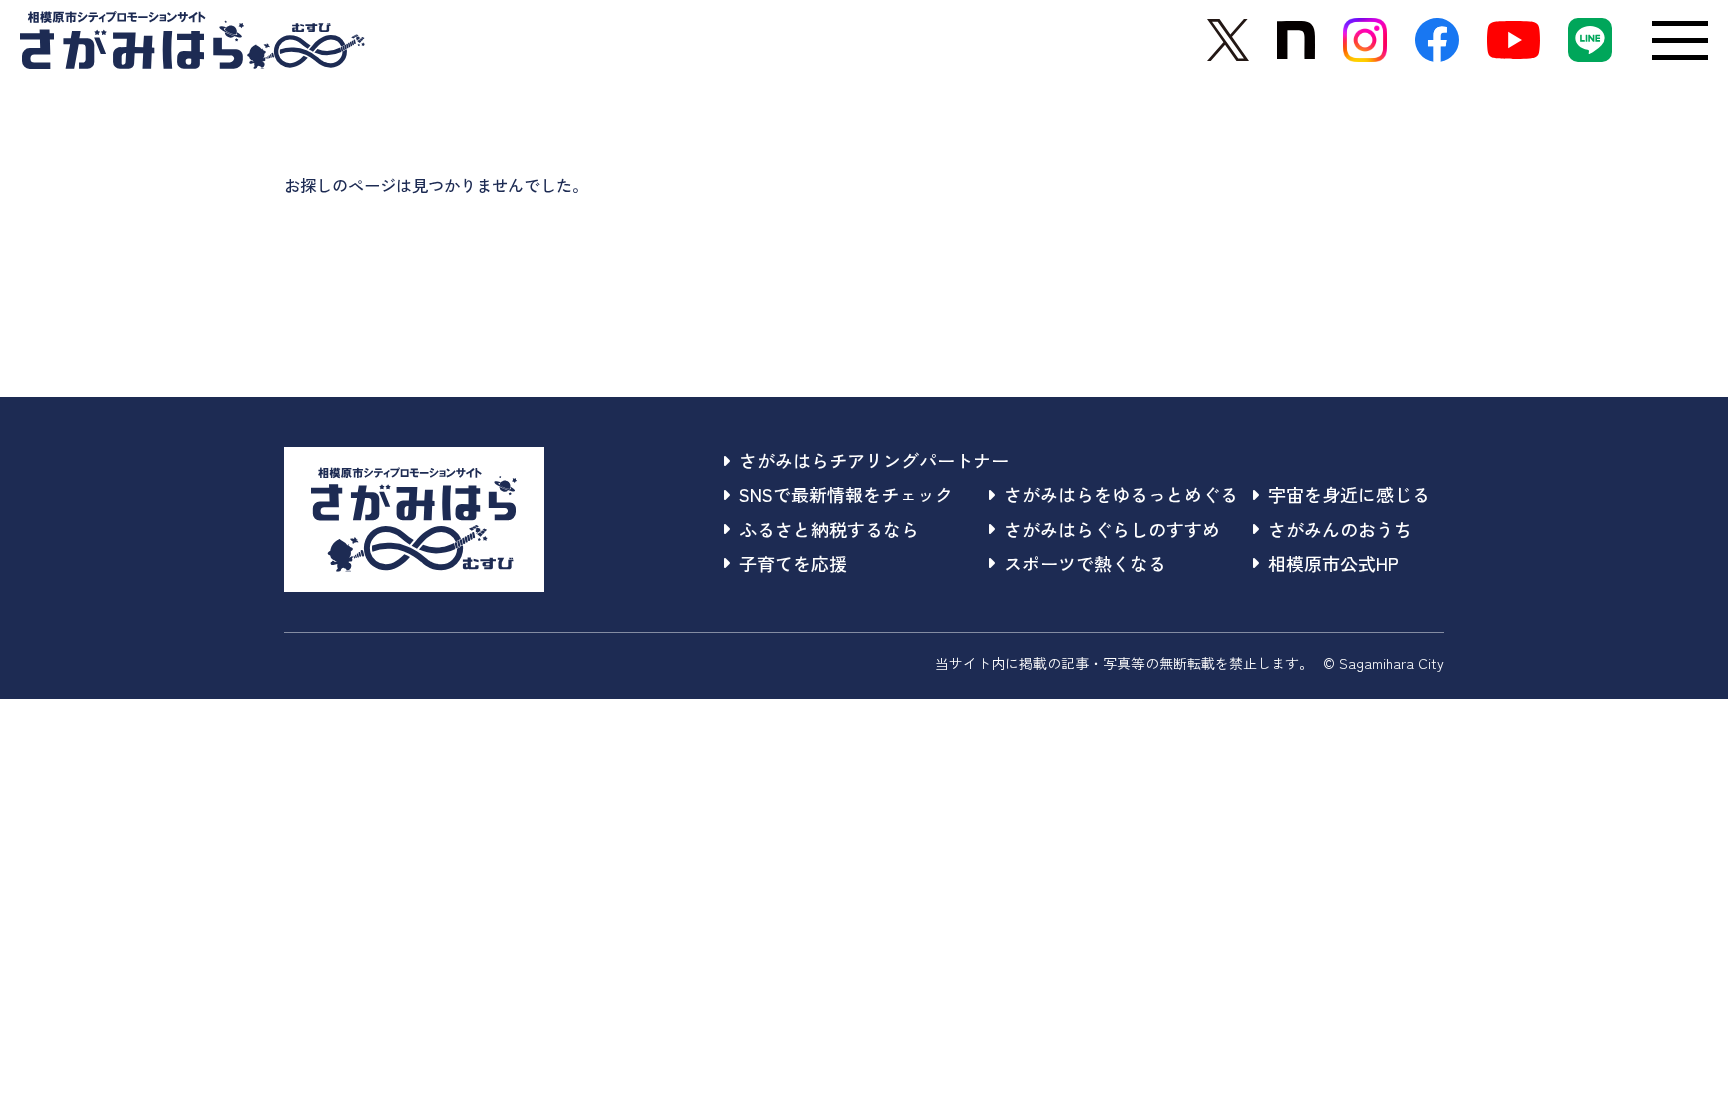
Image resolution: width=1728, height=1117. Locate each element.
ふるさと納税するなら (829, 529)
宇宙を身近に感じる (1349, 494)
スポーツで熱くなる (1085, 563)
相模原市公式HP (1333, 563)
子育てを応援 (793, 563)
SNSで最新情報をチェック (846, 494)
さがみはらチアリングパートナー (874, 460)
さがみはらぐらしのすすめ (1112, 529)
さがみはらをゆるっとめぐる (1121, 494)
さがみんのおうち (1340, 529)
